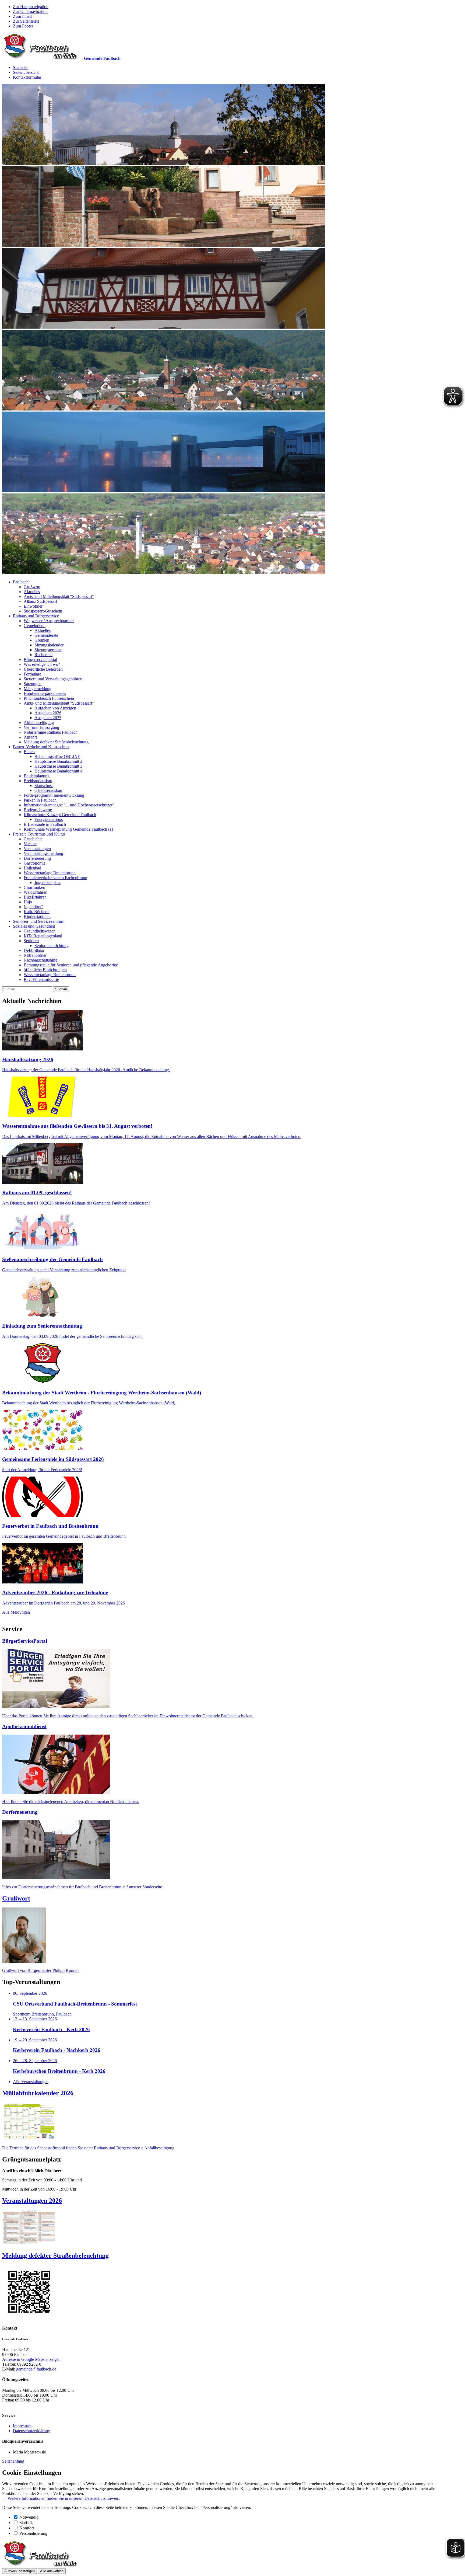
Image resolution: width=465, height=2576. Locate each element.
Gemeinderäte (46, 635)
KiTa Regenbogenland (43, 936)
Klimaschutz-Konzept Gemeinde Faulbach (60, 815)
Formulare (32, 674)
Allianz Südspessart (40, 601)
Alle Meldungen (16, 1612)
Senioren (31, 941)
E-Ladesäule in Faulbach (45, 824)
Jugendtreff (33, 907)
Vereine (30, 844)
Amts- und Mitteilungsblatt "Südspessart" (59, 596)
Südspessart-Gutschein (43, 611)
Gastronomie (35, 863)
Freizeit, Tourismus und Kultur (39, 834)
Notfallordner (35, 955)
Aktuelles (32, 592)
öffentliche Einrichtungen (45, 970)
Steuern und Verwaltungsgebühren (53, 679)
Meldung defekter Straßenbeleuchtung (56, 742)
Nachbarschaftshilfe (40, 960)
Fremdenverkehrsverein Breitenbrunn (55, 878)
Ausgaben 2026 (48, 713)
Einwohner (33, 606)
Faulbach (21, 582)
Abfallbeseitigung (39, 723)
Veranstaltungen (37, 849)
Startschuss (44, 786)
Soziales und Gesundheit (34, 926)
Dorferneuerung (37, 858)
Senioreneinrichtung (52, 946)
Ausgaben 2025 (48, 718)
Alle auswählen (52, 2571)
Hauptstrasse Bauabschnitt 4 (58, 771)
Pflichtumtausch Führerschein (49, 698)
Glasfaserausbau (48, 790)
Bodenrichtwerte (38, 810)
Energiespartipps (49, 819)
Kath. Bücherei (37, 912)
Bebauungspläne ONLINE (57, 756)
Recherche (43, 655)
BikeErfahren (35, 897)
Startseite (21, 67)
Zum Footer (23, 26)
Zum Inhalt (22, 16)
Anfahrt (30, 737)
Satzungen (33, 684)
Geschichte (33, 839)
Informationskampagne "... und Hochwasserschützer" (69, 805)
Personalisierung (33, 2533)
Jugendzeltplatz (47, 883)
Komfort (27, 2528)
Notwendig (29, 2517)
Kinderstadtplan (37, 916)
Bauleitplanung (37, 776)
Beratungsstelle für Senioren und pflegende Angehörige (71, 965)
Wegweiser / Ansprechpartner (49, 621)
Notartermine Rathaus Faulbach (51, 732)
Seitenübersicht (26, 72)
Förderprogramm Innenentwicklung (54, 795)
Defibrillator (34, 950)
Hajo (28, 902)
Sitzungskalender (49, 645)
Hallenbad (32, 868)
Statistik (26, 2523)
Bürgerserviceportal (40, 659)
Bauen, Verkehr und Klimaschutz (41, 747)
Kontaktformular (27, 77)
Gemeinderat (35, 626)
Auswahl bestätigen (20, 2571)
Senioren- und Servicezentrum (39, 921)
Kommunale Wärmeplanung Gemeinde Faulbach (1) (68, 829)
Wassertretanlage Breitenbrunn (50, 873)
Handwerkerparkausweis (45, 693)
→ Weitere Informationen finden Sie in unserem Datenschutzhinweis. (61, 2498)
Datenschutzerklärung (31, 2431)
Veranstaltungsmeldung (43, 853)
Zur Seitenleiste (26, 21)
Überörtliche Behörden (43, 669)
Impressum (22, 2426)
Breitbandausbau (38, 781)
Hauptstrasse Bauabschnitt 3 (58, 766)
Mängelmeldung (38, 689)
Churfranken (34, 887)
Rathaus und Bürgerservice (36, 616)
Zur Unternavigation (30, 11)
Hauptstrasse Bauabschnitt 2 (58, 761)
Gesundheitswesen (40, 931)
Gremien (42, 640)
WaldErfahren (36, 892)
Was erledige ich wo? (42, 664)
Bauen (29, 752)
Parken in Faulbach (40, 800)
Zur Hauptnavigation (31, 7)
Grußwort (32, 587)
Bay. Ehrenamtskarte (41, 979)
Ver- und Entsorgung (41, 727)
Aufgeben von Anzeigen (55, 708)
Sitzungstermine (48, 650)
